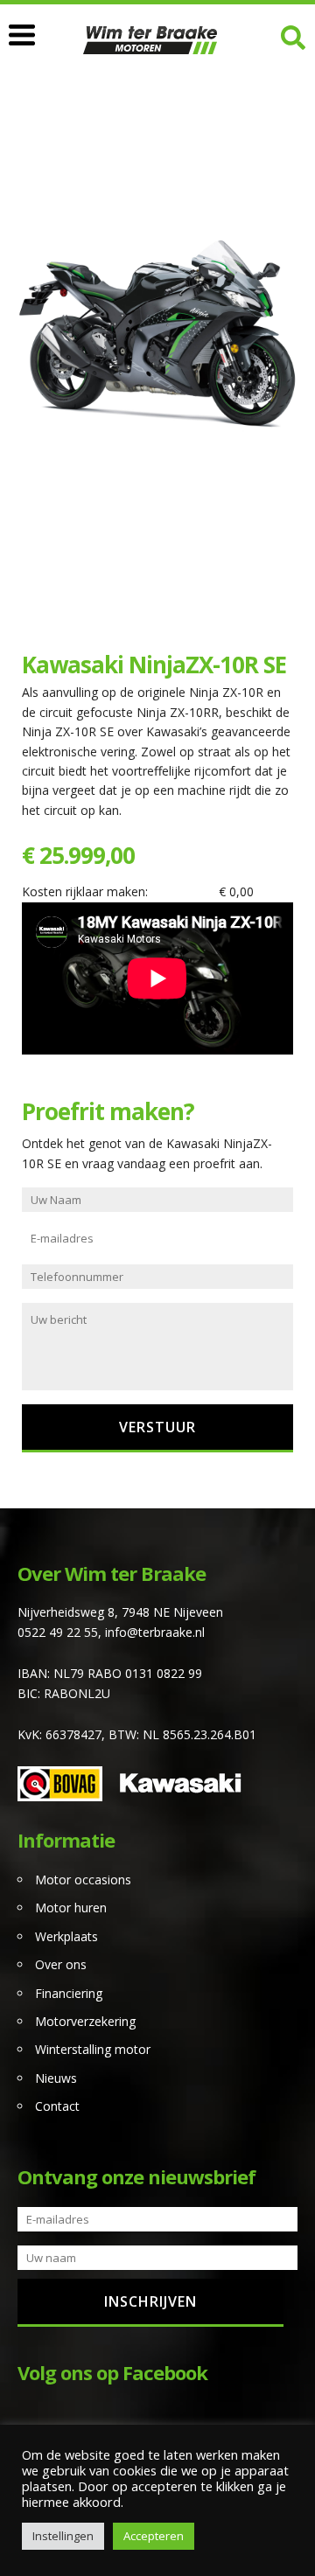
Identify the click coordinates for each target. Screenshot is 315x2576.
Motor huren (71, 1908)
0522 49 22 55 (58, 1632)
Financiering (69, 1993)
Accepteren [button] (154, 2536)
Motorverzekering (85, 2021)
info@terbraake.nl (155, 1632)
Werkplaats (66, 1936)
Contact (57, 2106)
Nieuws (56, 2078)
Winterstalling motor (93, 2049)
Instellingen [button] (63, 2536)
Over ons (61, 1964)
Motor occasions (83, 1880)
